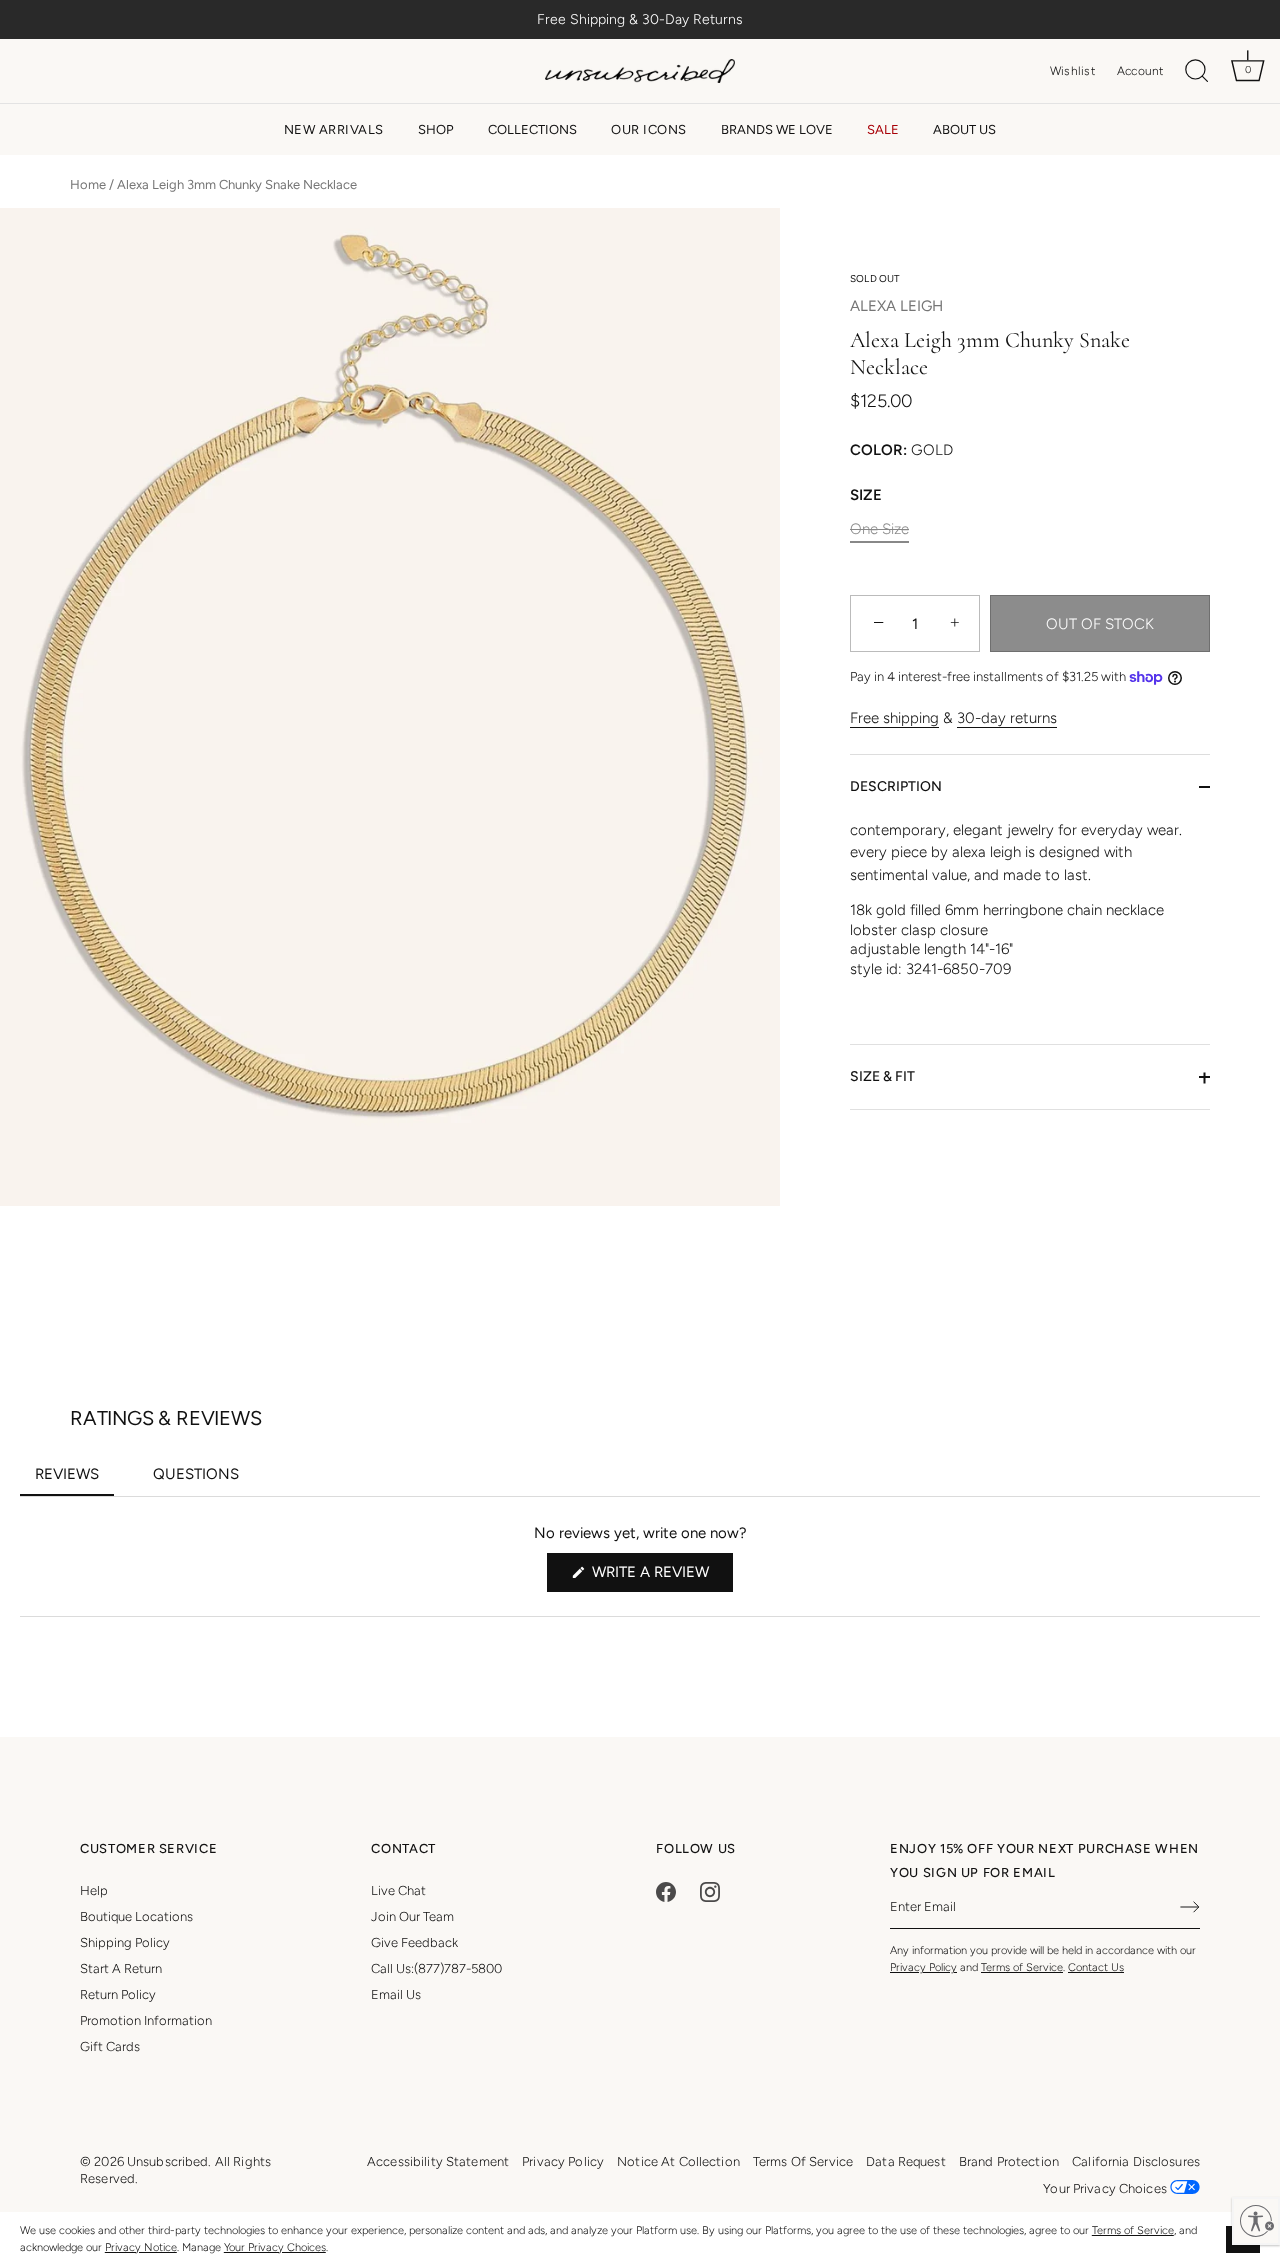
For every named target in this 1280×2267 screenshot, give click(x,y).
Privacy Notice (141, 2247)
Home (88, 184)
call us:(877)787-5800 (436, 1968)
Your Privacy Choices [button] (1106, 2188)
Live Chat (398, 1890)
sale (883, 129)
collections (532, 129)
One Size (879, 530)
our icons (649, 129)
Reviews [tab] (74, 1480)
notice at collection (678, 2161)
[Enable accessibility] (1256, 2221)
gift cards (110, 2046)
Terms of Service (1133, 2230)
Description (896, 786)
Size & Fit (882, 1077)
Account (1140, 71)
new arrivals (334, 129)
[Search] (1197, 71)
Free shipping (894, 719)
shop (436, 129)
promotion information (146, 2020)
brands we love (777, 129)
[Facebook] (666, 1890)
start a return (121, 1968)
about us (964, 129)
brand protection (1009, 2161)
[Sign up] (1190, 1907)
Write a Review (660, 1577)
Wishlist (1072, 71)
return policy (118, 1994)
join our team (412, 1916)
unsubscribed (168, 2161)
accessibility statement (438, 2161)
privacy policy (563, 2161)
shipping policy (125, 1942)
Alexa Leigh (896, 307)
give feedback (414, 1942)
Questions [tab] (203, 1480)
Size (866, 496)
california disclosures (1136, 2161)
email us (396, 1994)
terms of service (803, 2161)
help (94, 1890)
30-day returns (1007, 719)
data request (906, 2161)
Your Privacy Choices (275, 2247)
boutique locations (136, 1916)
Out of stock (1100, 624)
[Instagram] (710, 1890)
